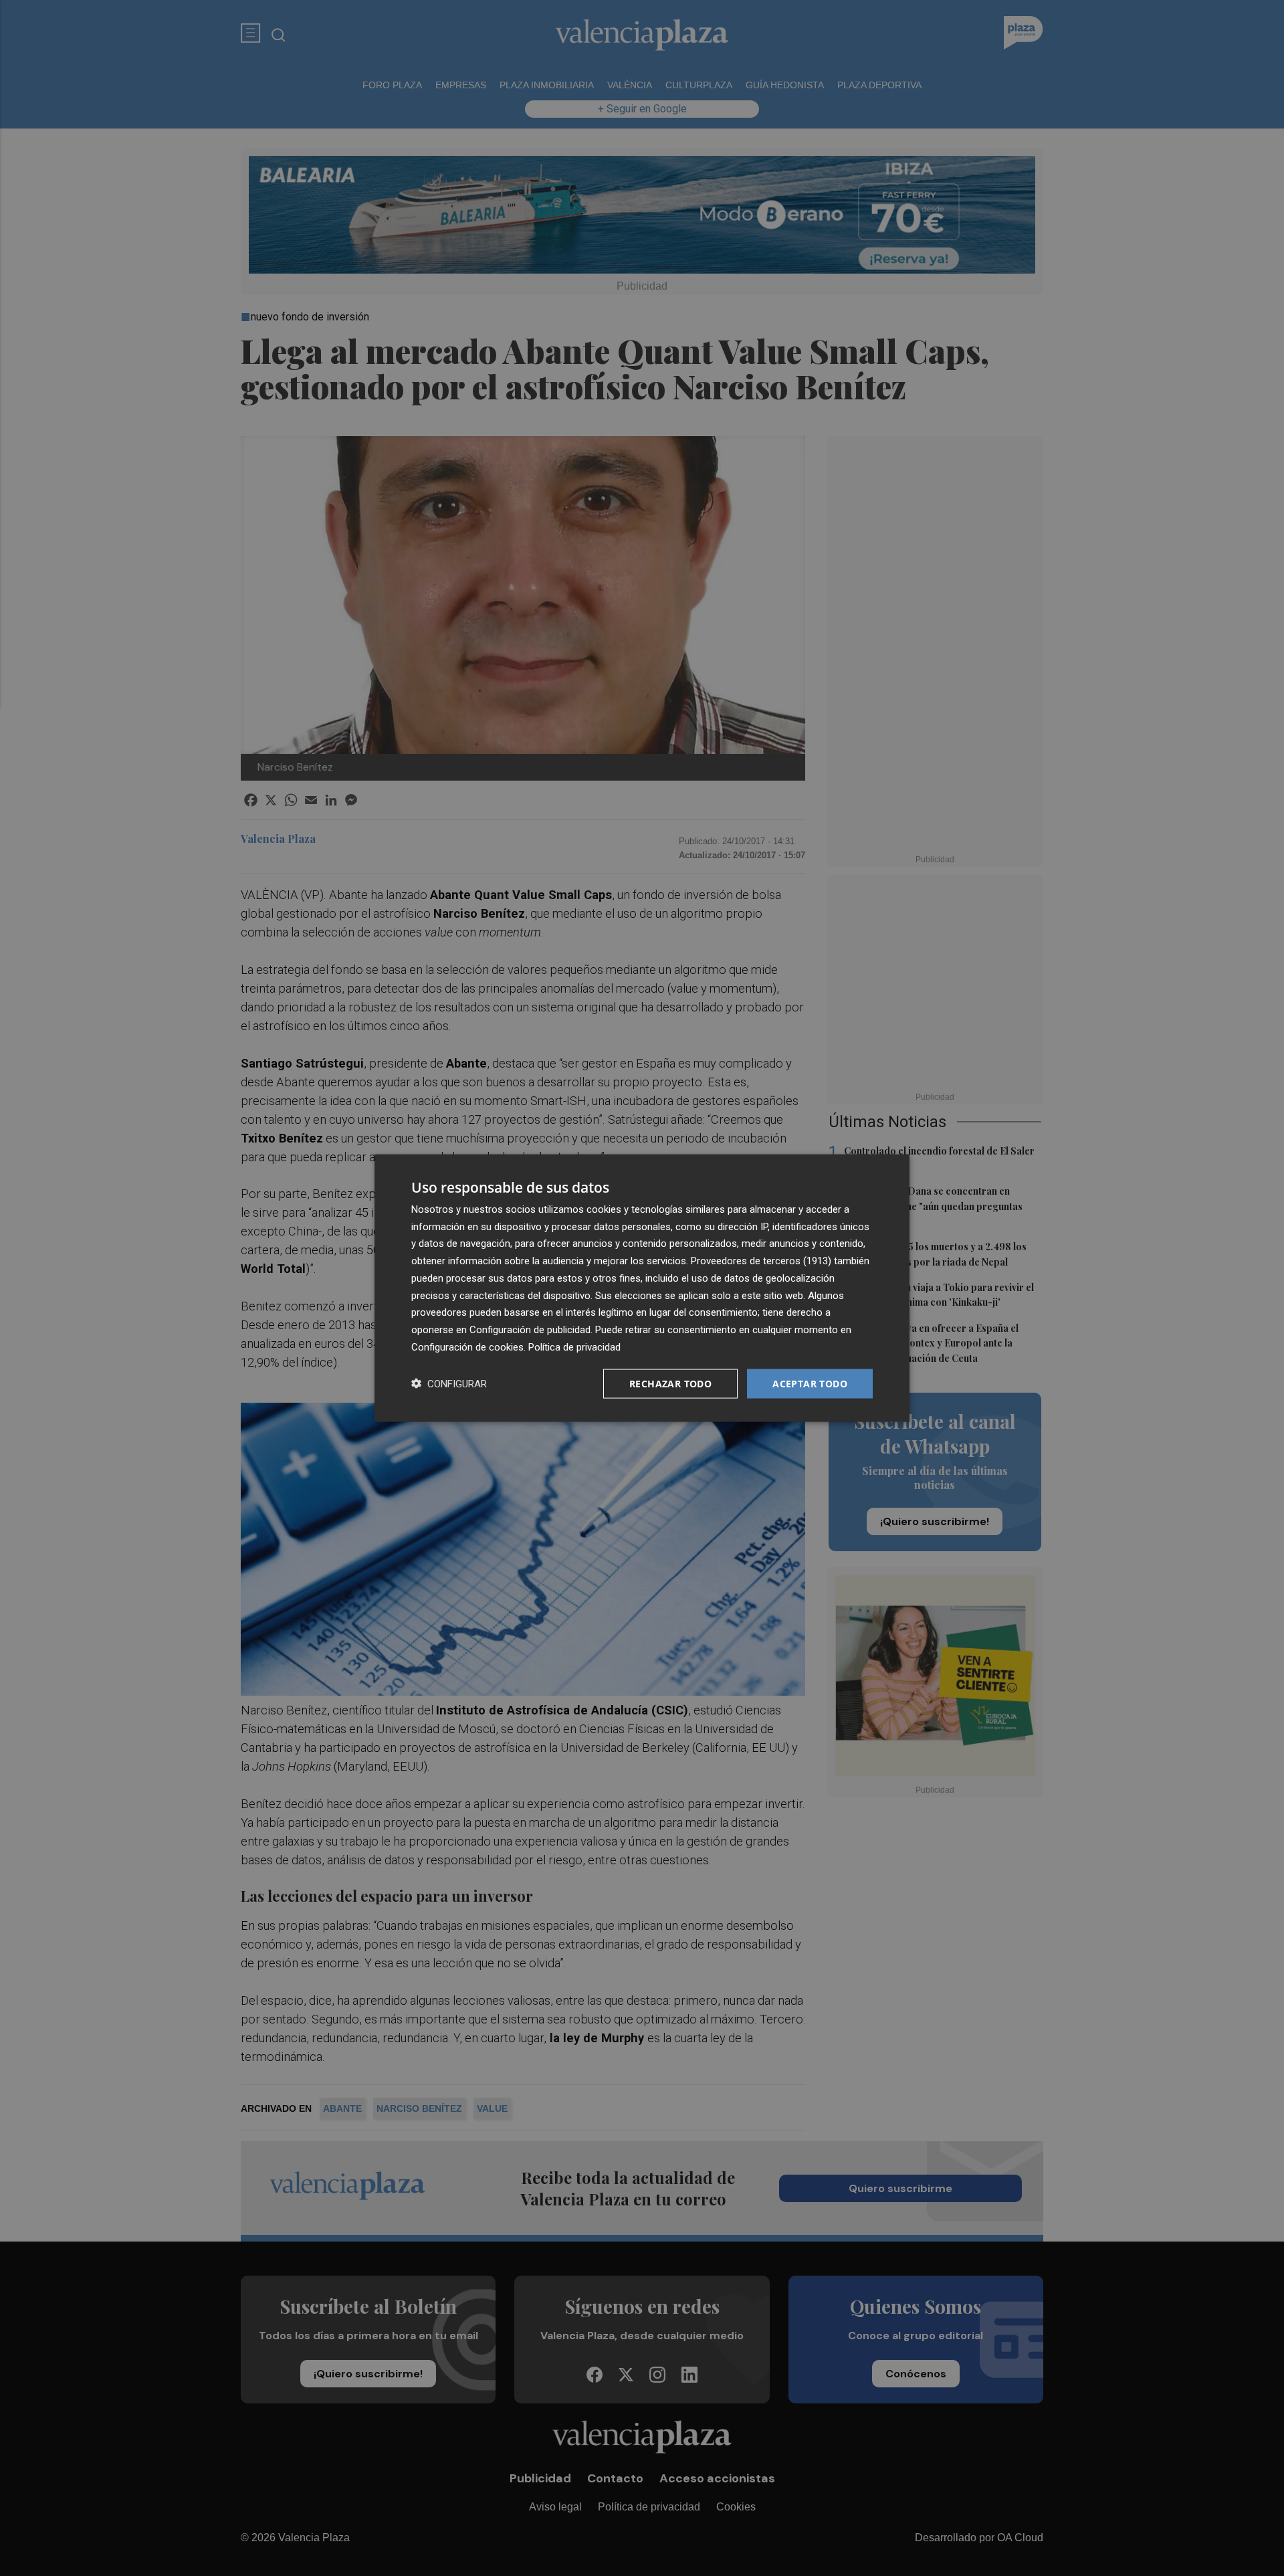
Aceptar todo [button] (810, 1383)
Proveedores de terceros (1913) (761, 1261)
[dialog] (642, 1288)
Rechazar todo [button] (670, 1383)
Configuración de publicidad (530, 1330)
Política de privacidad (574, 1347)
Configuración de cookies (467, 1347)
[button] (449, 1384)
